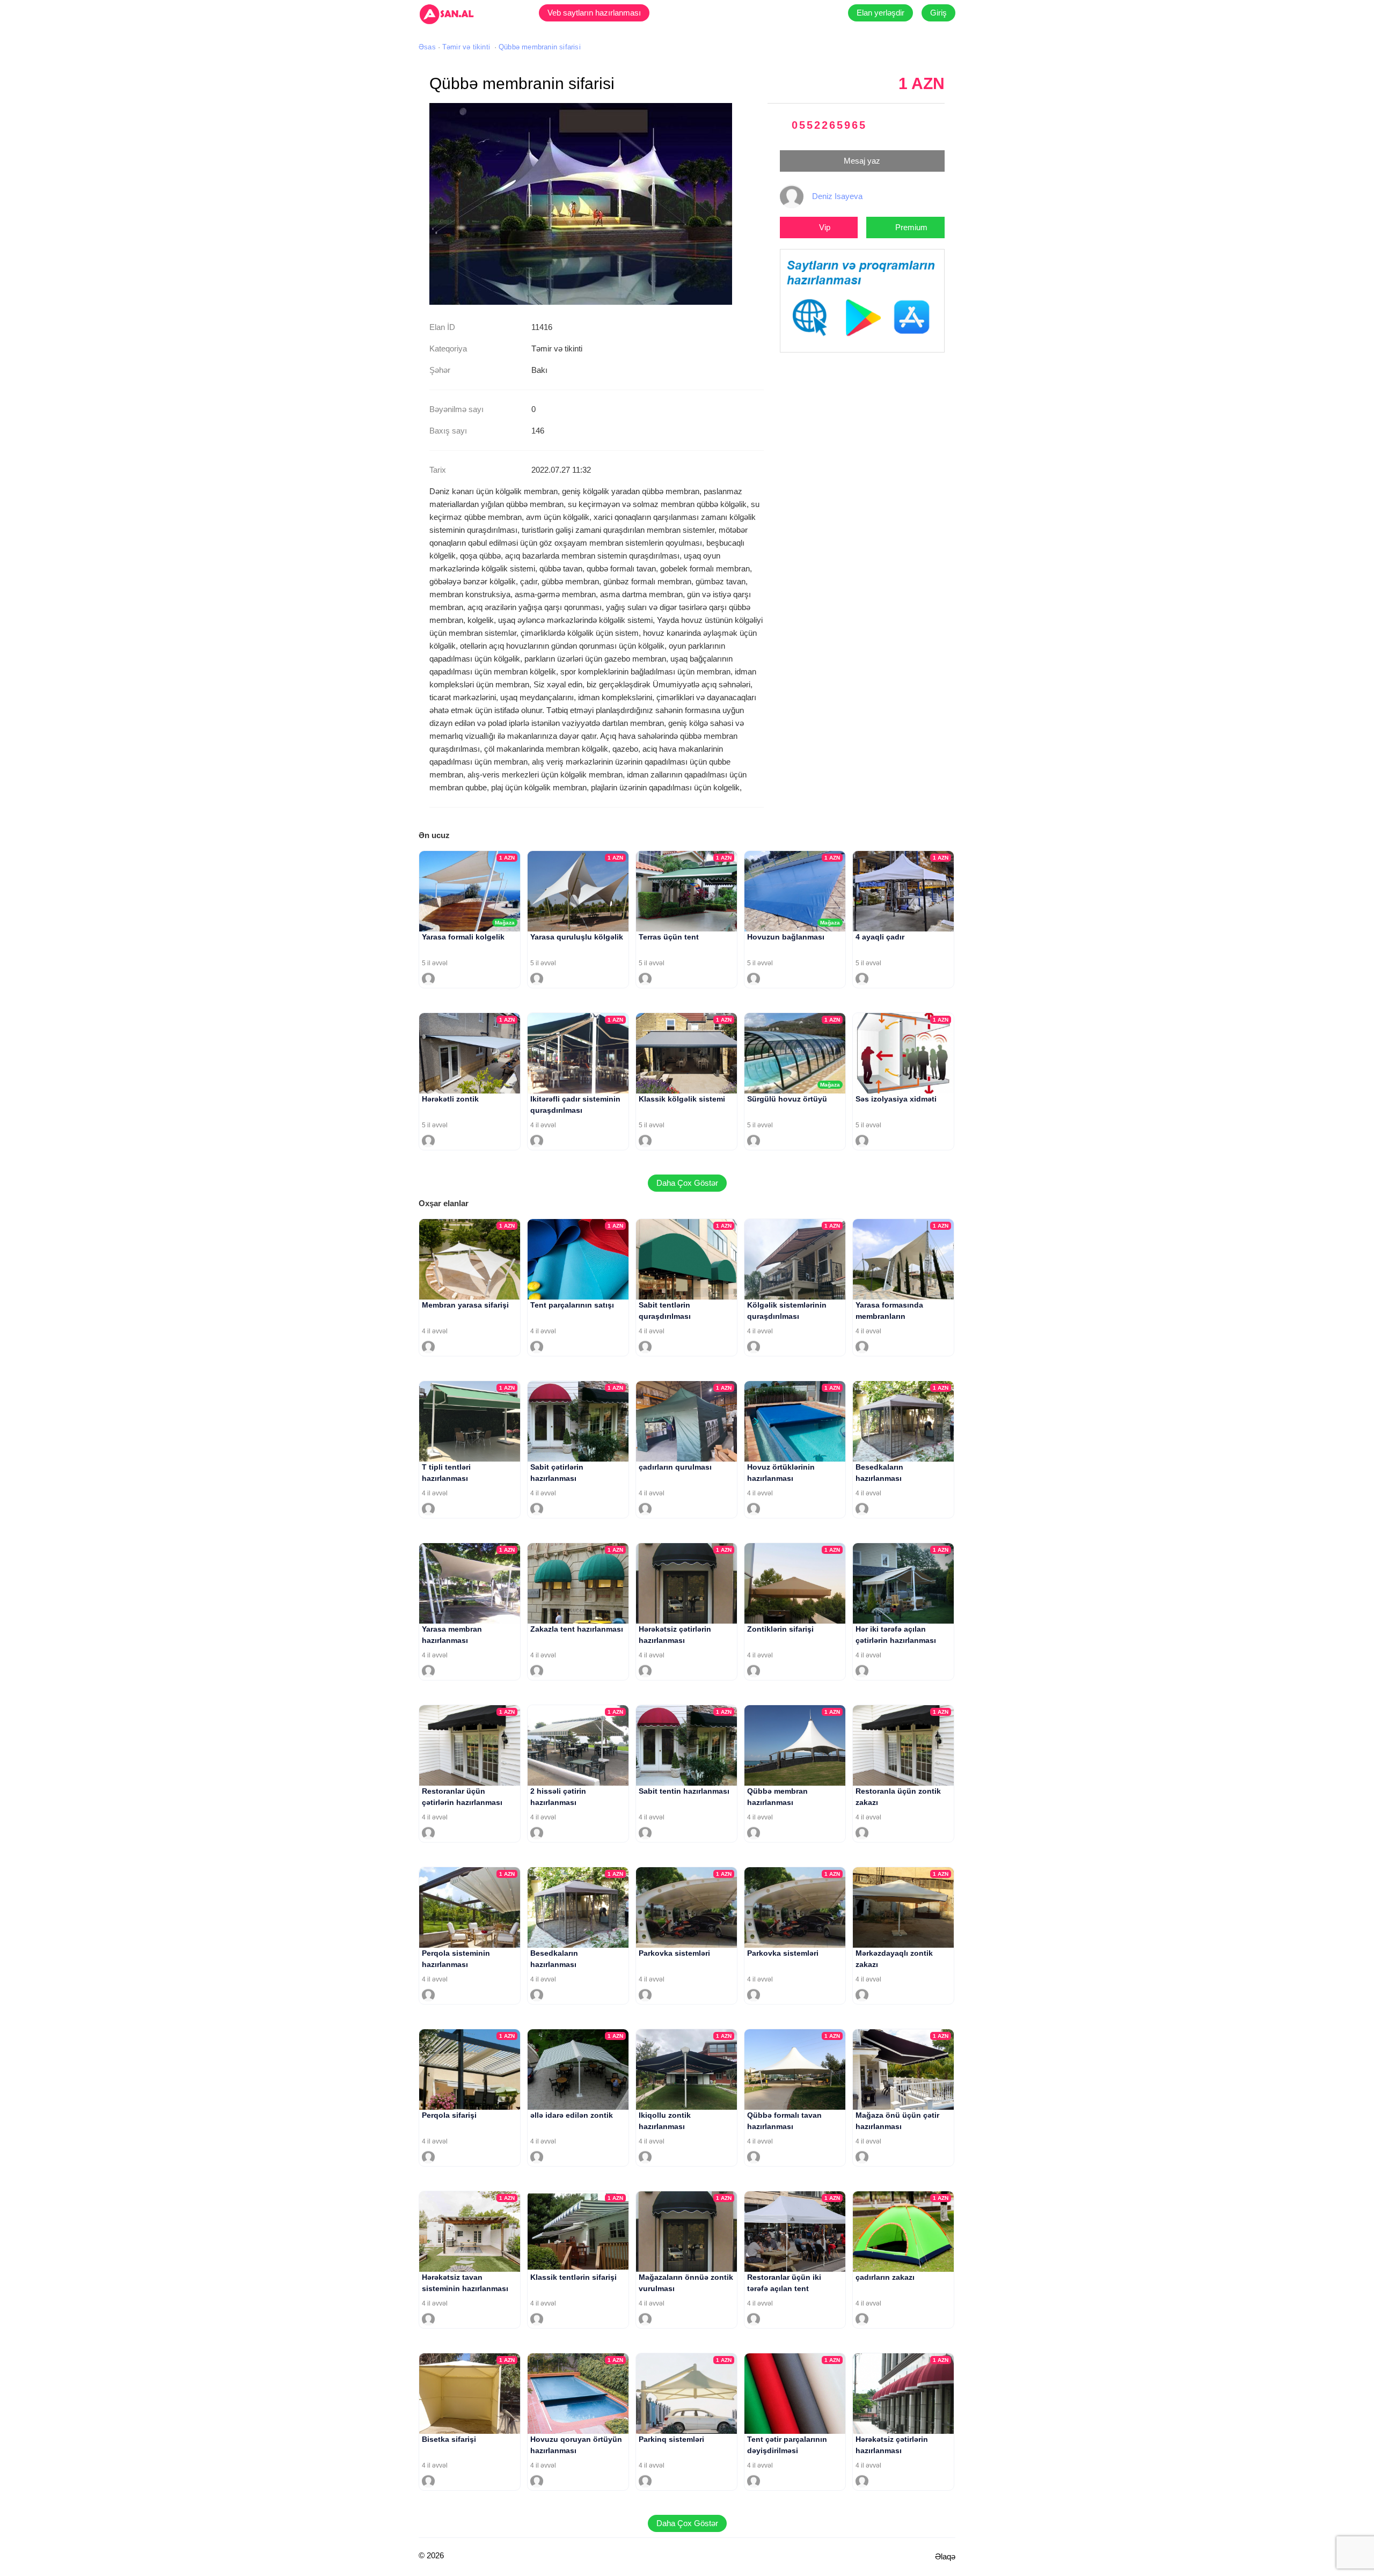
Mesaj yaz (862, 161)
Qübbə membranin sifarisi (540, 47)
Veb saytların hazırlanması (594, 13)
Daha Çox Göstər (687, 1183)
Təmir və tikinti (466, 47)
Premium (911, 227)
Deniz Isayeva (837, 196)
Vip (825, 227)
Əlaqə (945, 2556)
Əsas (427, 47)
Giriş (938, 13)
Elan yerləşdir (880, 13)
